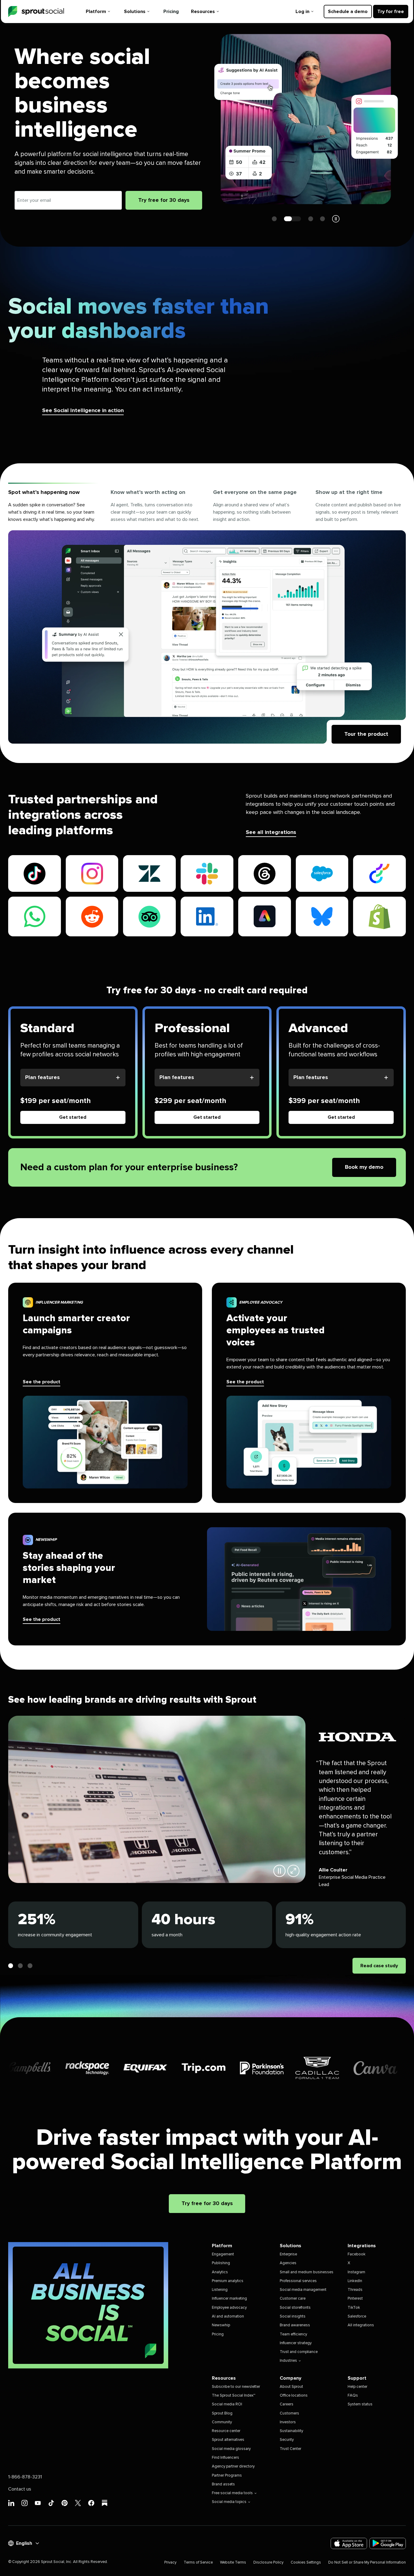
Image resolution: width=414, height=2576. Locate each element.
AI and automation (228, 2316)
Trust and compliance (299, 2352)
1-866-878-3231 (25, 2477)
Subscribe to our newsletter (236, 2387)
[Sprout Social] (36, 12)
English (24, 2543)
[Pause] (279, 1871)
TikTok (354, 2308)
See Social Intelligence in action (83, 411)
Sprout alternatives (228, 2440)
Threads (355, 2290)
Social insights (293, 2316)
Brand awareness (295, 2325)
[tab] (53, 507)
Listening (220, 2290)
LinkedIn (355, 2281)
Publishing (221, 2263)
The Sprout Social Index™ (234, 2396)
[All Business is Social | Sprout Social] (88, 2305)
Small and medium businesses (307, 2272)
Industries (288, 2361)
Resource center (226, 2431)
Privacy (170, 2563)
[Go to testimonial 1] (11, 1966)
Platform (96, 12)
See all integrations (271, 832)
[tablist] (207, 507)
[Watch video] (293, 1871)
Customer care (293, 2299)
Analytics (220, 2272)
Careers (287, 2404)
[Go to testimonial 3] (30, 1966)
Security (287, 2440)
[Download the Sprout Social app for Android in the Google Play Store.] (388, 2543)
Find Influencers (225, 2458)
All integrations (361, 2325)
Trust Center (290, 2449)
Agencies (288, 2263)
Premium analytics (228, 2281)
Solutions (135, 12)
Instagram (356, 2272)
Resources (203, 12)
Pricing (171, 12)
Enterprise (288, 2254)
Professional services (298, 2281)
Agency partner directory (233, 2466)
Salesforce (357, 2316)
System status (360, 2404)
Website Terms (233, 2563)
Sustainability (291, 2431)
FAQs (353, 2396)
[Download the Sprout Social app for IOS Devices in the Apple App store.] (349, 2543)
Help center (357, 2387)
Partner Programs (227, 2476)
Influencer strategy (296, 2343)
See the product (42, 1382)
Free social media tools (232, 2493)
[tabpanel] (207, 637)
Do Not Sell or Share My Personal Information (367, 2563)
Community (222, 2422)
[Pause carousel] (336, 219)
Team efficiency (293, 2334)
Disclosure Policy (268, 2563)
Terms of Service (198, 2563)
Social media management (303, 2290)
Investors (288, 2422)
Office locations (294, 2396)
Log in (302, 12)
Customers (289, 2413)
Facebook (357, 2254)
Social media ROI (227, 2404)
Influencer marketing (229, 2299)
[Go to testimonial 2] (20, 1966)
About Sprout (291, 2387)
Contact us (20, 2489)
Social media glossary (231, 2449)
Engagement (223, 2254)
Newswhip (221, 2325)
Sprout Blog (222, 2413)
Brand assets (223, 2484)
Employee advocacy (229, 2308)
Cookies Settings (306, 2563)
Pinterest (355, 2299)
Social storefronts (295, 2308)
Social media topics (229, 2502)
